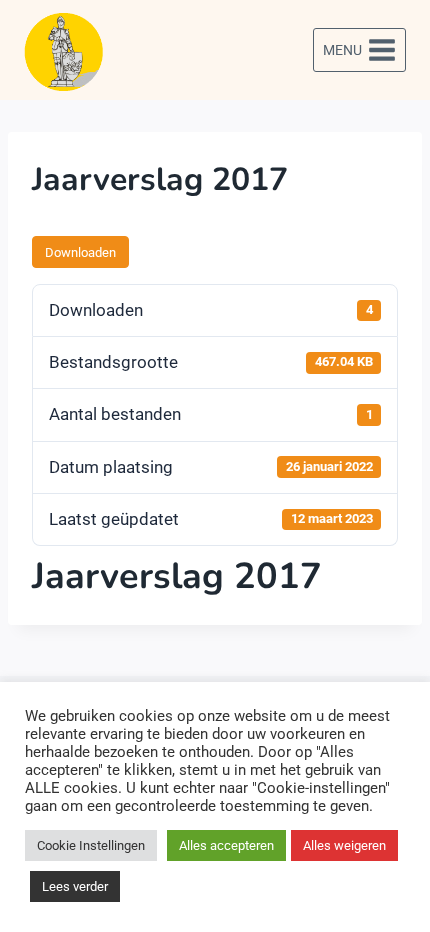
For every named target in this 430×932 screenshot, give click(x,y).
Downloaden (80, 252)
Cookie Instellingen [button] (91, 845)
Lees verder (75, 886)
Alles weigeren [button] (344, 845)
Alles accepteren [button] (226, 845)
